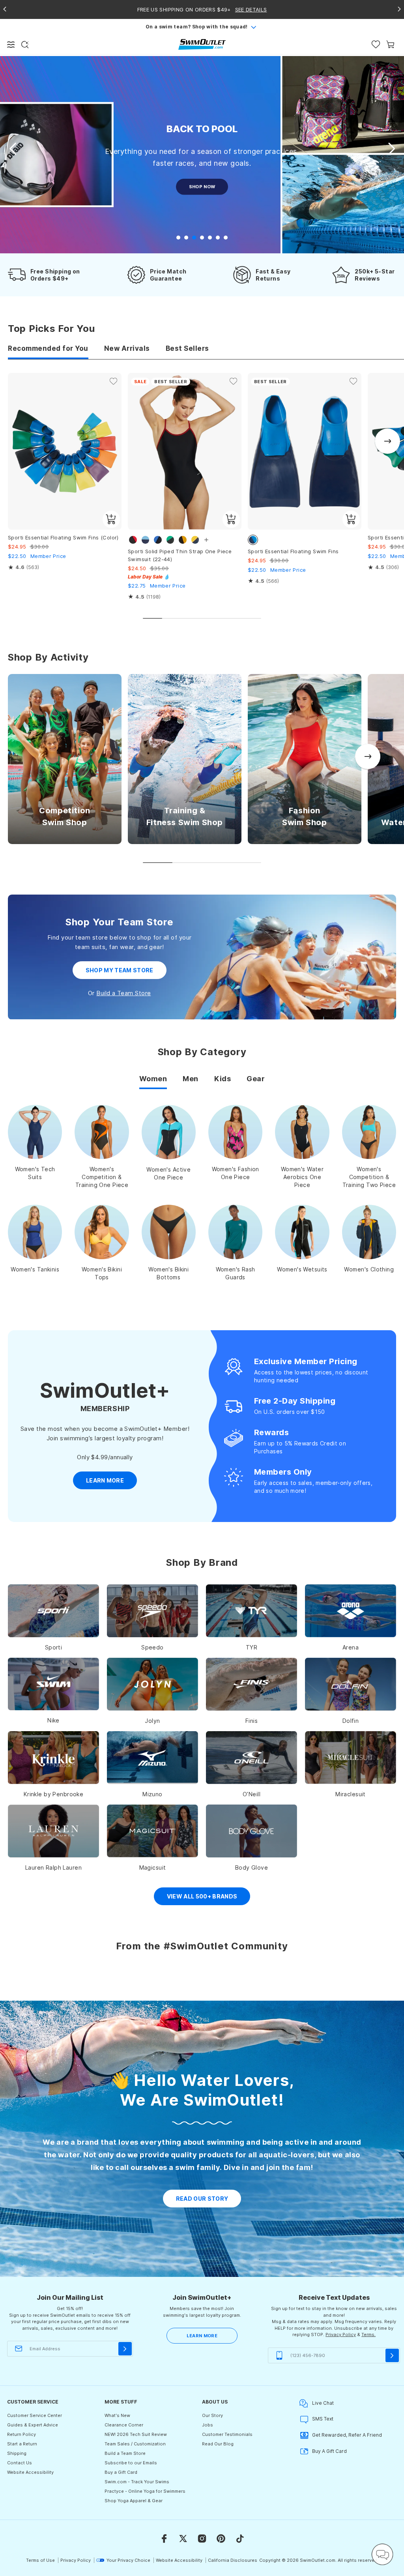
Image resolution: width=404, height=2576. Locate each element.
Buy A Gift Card (329, 2451)
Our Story (212, 2415)
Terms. (368, 2334)
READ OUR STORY (202, 2199)
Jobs (208, 2425)
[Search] (25, 45)
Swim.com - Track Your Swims (137, 2482)
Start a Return (22, 2444)
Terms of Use (40, 2560)
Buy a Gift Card (121, 2472)
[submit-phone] (392, 2355)
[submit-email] (125, 2349)
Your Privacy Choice (128, 2560)
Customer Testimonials (227, 2434)
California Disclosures (233, 2560)
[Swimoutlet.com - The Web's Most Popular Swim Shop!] (202, 44)
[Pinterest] (221, 2539)
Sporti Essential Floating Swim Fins (293, 551)
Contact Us (20, 2463)
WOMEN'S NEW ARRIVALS (202, 174)
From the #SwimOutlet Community (202, 1946)
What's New (117, 2415)
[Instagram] (202, 2539)
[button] (391, 149)
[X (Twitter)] (183, 2539)
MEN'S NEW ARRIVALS (202, 199)
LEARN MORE (202, 2336)
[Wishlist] (376, 44)
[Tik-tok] (240, 2539)
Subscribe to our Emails (131, 2463)
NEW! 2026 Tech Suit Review (136, 2434)
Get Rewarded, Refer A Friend (347, 2435)
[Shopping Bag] (390, 44)
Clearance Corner (124, 2425)
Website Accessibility (30, 2472)
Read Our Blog (218, 2444)
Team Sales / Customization (135, 2444)
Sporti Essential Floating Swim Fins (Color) (63, 537)
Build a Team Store (123, 993)
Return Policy (22, 2434)
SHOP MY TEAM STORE (120, 970)
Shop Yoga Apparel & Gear (134, 2501)
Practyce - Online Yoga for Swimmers (145, 2491)
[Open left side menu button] (11, 45)
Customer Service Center (35, 2415)
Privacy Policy (341, 2334)
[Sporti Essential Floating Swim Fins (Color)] (65, 451)
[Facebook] (164, 2539)
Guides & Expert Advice (33, 2425)
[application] (382, 2554)
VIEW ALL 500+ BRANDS (202, 1896)
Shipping (17, 2453)
